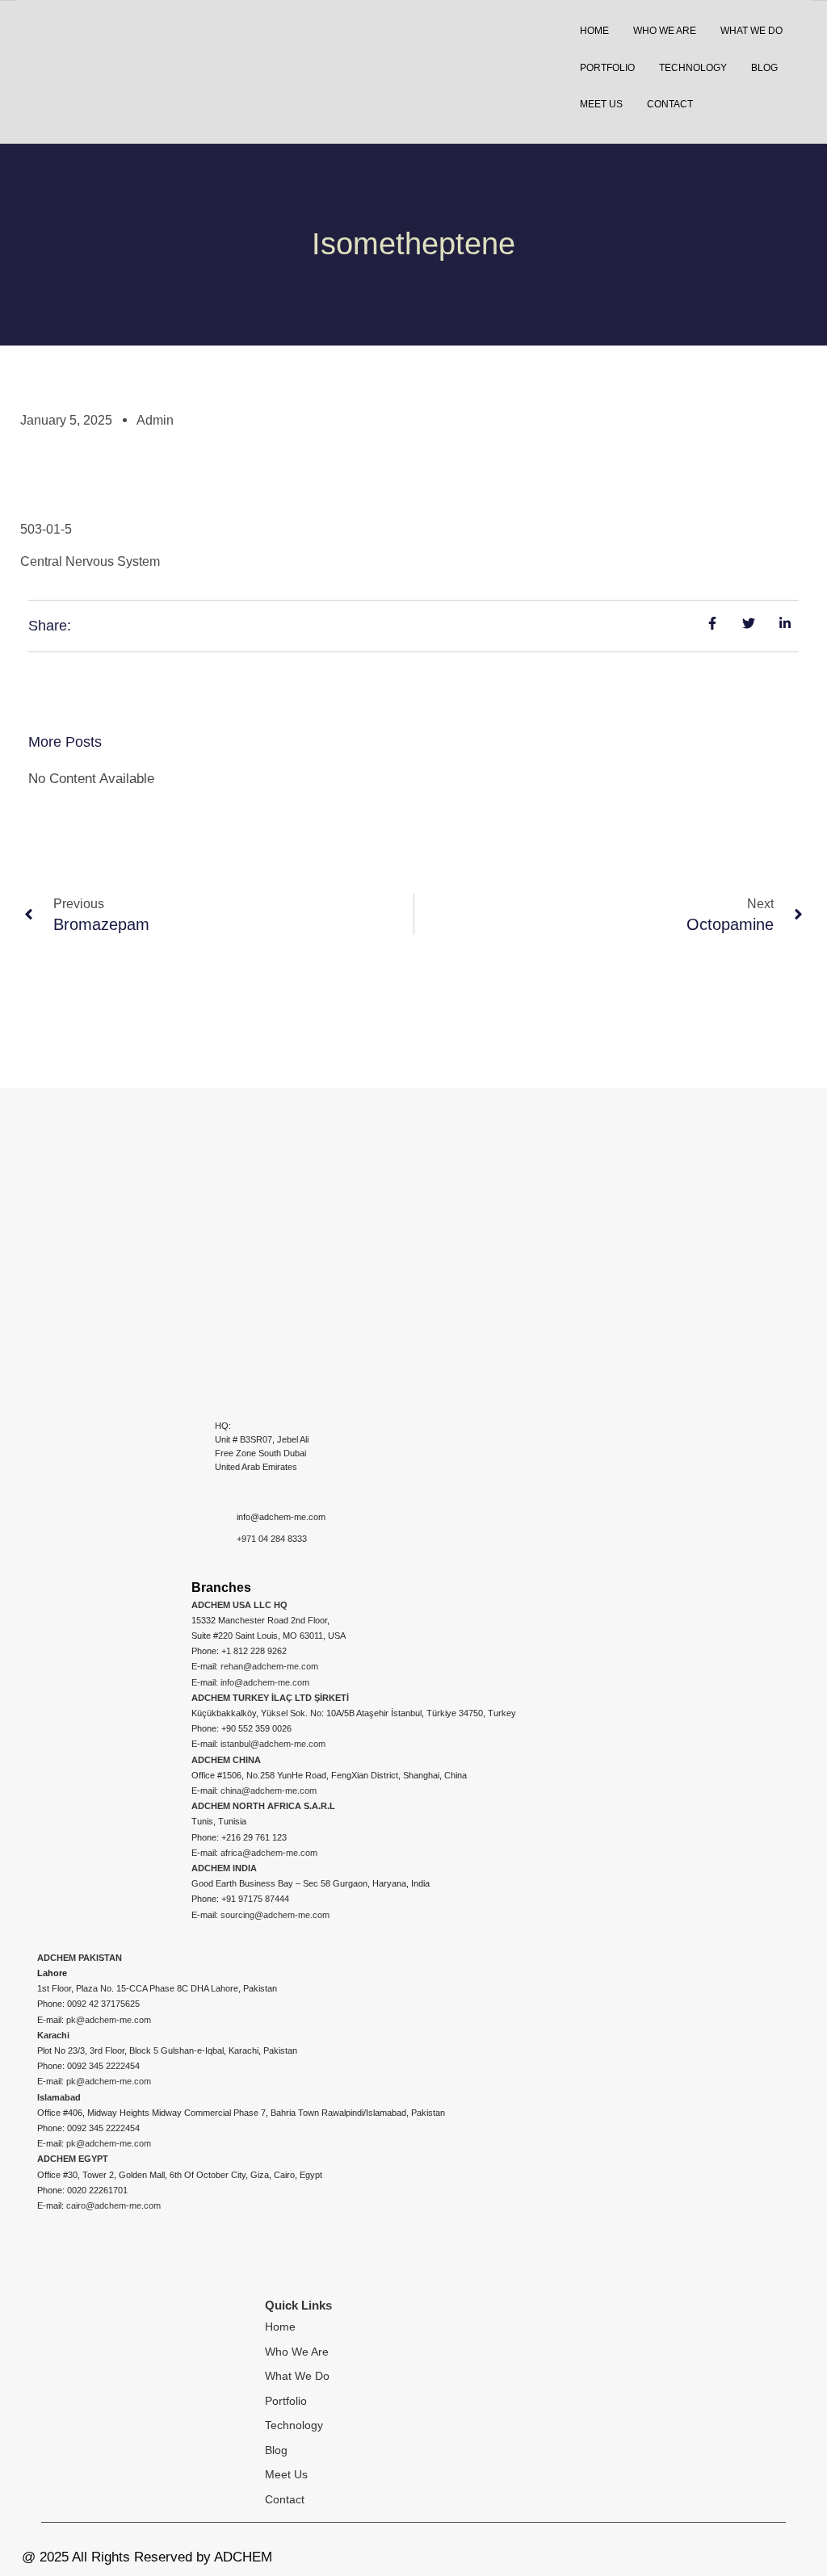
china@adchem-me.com (269, 1791)
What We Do (297, 2376)
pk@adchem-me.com (109, 2020)
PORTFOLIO (607, 68)
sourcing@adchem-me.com (275, 1915)
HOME (594, 31)
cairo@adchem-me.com (113, 2205)
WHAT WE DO (751, 31)
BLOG (764, 68)
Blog (276, 2450)
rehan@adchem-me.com (269, 1666)
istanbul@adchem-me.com (273, 1744)
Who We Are (297, 2352)
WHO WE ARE (665, 31)
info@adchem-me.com (265, 1682)
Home (280, 2327)
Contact (285, 2499)
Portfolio (286, 2401)
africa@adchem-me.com (269, 1853)
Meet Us (286, 2474)
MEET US (601, 104)
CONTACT (670, 104)
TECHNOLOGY (693, 68)
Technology (294, 2425)
